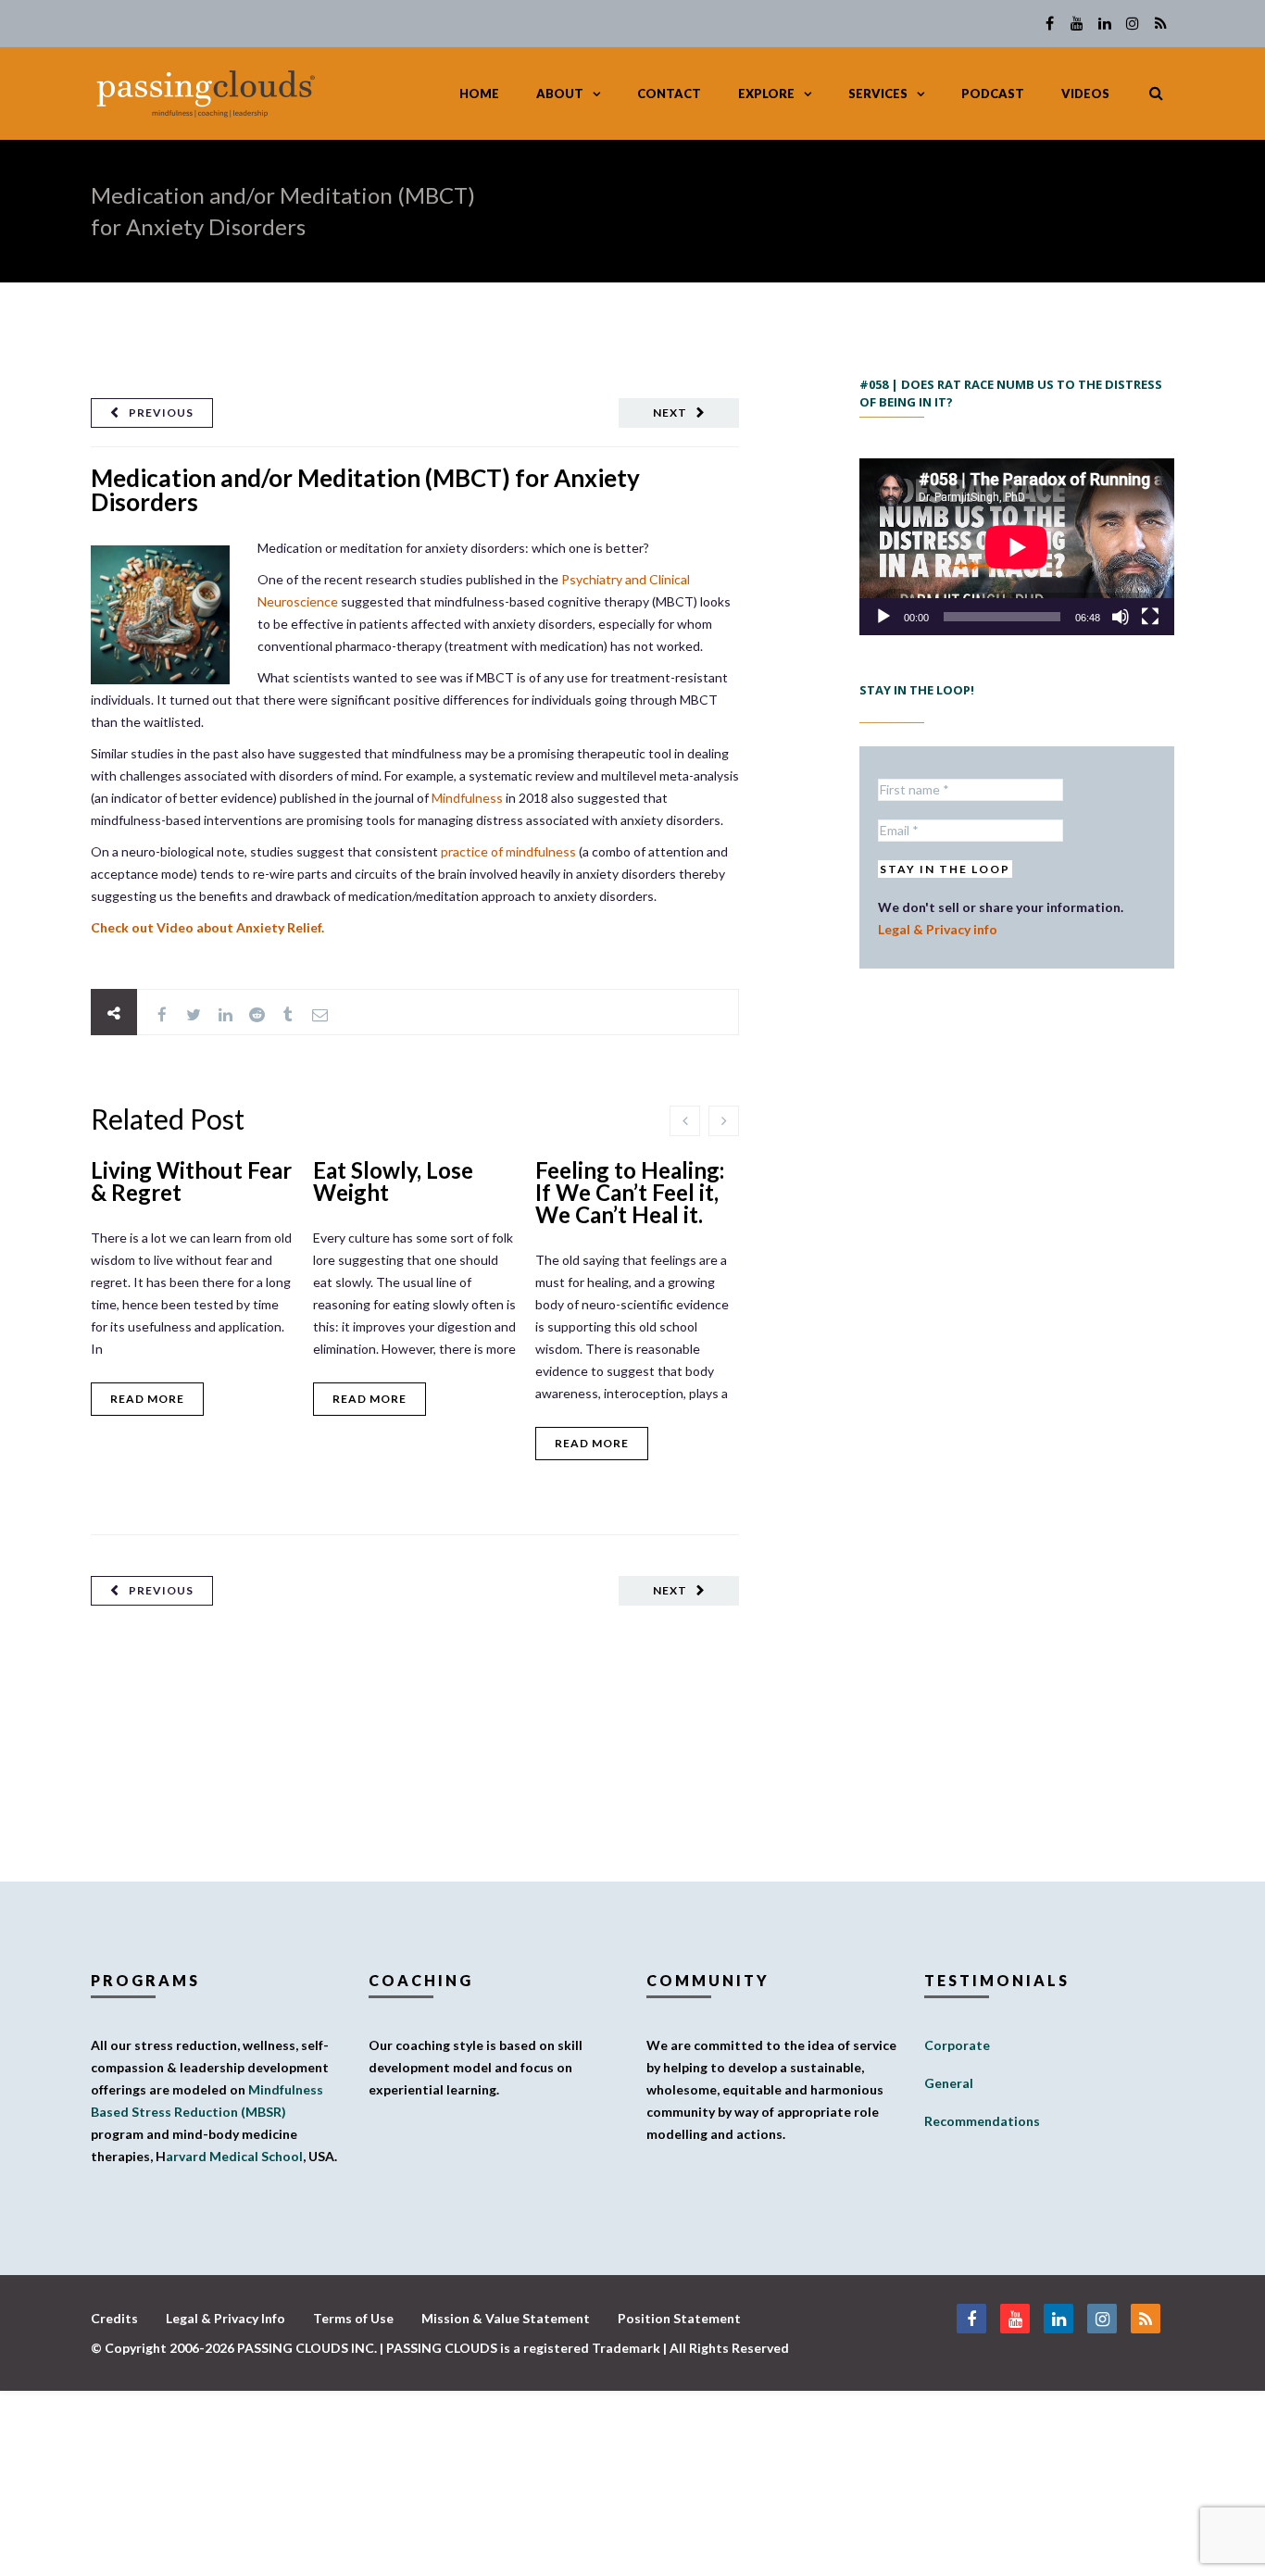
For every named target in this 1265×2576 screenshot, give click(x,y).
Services (878, 94)
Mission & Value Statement (506, 2318)
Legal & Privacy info (938, 929)
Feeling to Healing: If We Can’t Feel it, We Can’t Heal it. (630, 1192)
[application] (1017, 547)
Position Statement (679, 2318)
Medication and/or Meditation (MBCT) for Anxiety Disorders (365, 490)
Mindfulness (467, 798)
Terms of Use (353, 2318)
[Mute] (1121, 617)
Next (670, 413)
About (560, 94)
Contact (669, 94)
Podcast (993, 94)
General (949, 2083)
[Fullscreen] (1150, 617)
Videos (1085, 94)
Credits (114, 2318)
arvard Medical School (234, 2156)
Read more (147, 1399)
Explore (766, 94)
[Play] (883, 617)
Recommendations (982, 2121)
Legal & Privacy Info (225, 2318)
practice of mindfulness (508, 851)
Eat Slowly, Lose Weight (393, 1181)
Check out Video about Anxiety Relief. (207, 927)
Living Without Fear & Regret (191, 1181)
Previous (161, 413)
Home (479, 94)
